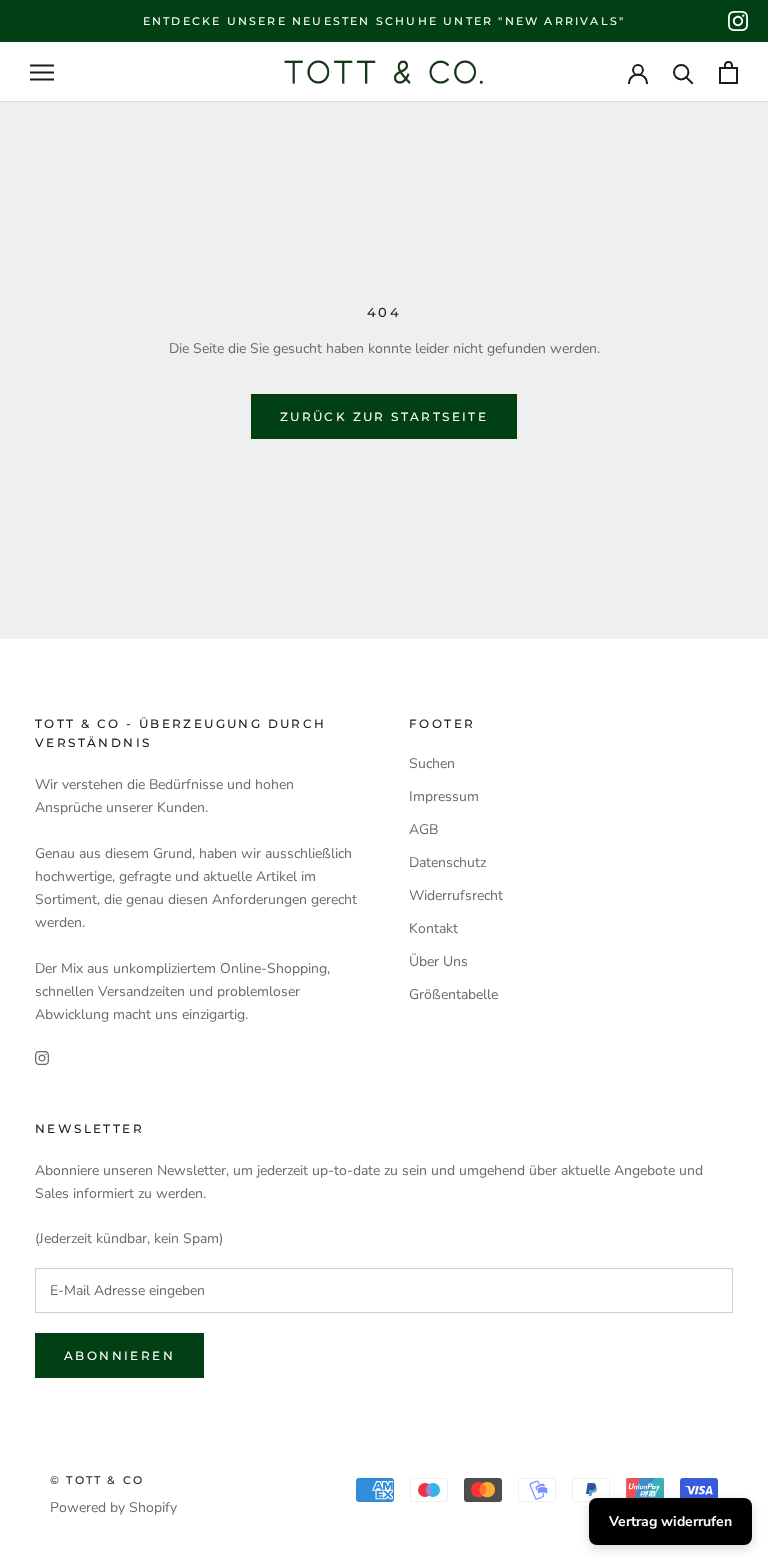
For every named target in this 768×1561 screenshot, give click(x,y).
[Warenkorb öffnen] (728, 72)
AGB (423, 829)
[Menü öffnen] (42, 72)
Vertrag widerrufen (670, 1521)
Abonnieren (119, 1355)
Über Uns (438, 961)
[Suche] (683, 72)
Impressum (444, 796)
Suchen (432, 763)
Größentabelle (453, 994)
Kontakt (433, 928)
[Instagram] (738, 21)
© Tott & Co (97, 1480)
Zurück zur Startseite (384, 416)
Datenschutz (447, 862)
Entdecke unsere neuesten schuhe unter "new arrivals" (384, 21)
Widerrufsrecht (456, 895)
